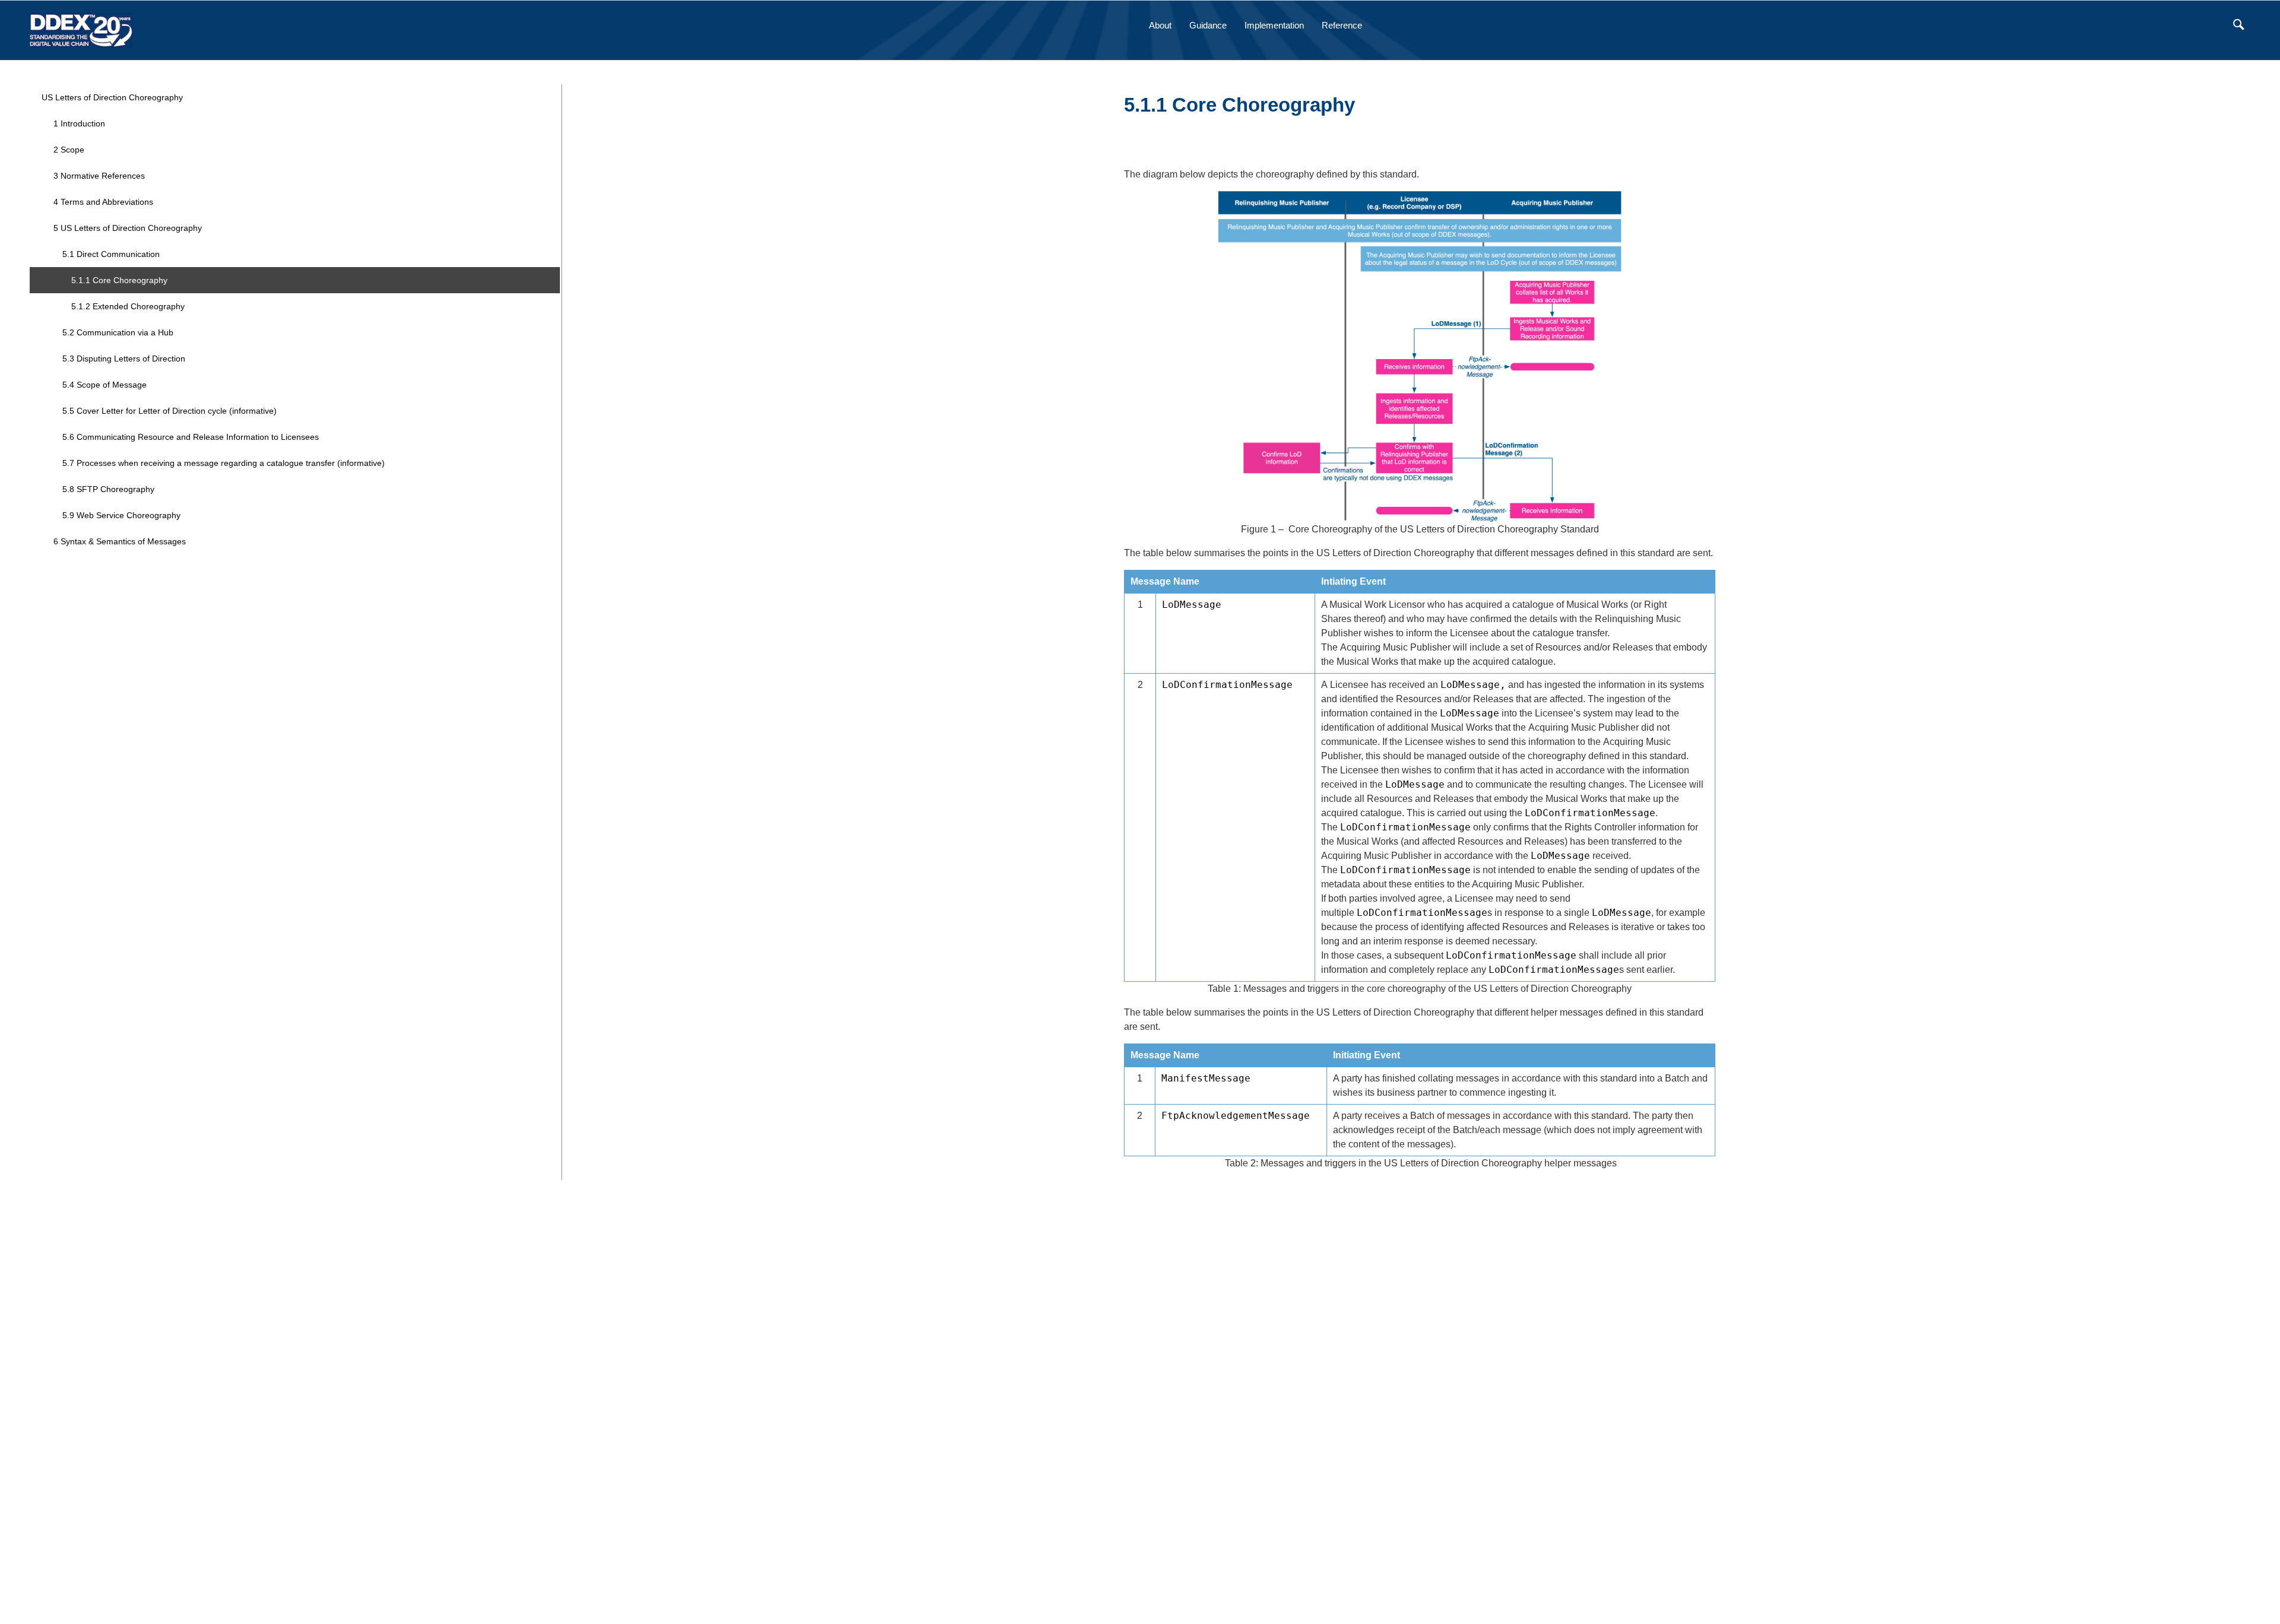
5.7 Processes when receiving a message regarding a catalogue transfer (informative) (224, 463)
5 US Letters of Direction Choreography (128, 228)
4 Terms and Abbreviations (103, 202)
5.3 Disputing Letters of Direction (124, 359)
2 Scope (69, 150)
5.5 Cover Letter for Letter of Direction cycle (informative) (170, 411)
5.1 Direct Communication (111, 254)
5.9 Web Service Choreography (121, 515)
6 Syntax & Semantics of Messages (120, 541)
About (1160, 25)
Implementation (1274, 25)
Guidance (1208, 25)
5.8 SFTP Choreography (108, 489)
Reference (1342, 25)
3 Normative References (99, 176)
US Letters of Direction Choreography (112, 97)
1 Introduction (79, 123)
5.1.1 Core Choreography (119, 280)
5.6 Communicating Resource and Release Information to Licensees (191, 437)
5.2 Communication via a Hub (118, 332)
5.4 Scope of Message (104, 385)
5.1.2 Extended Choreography (128, 306)
